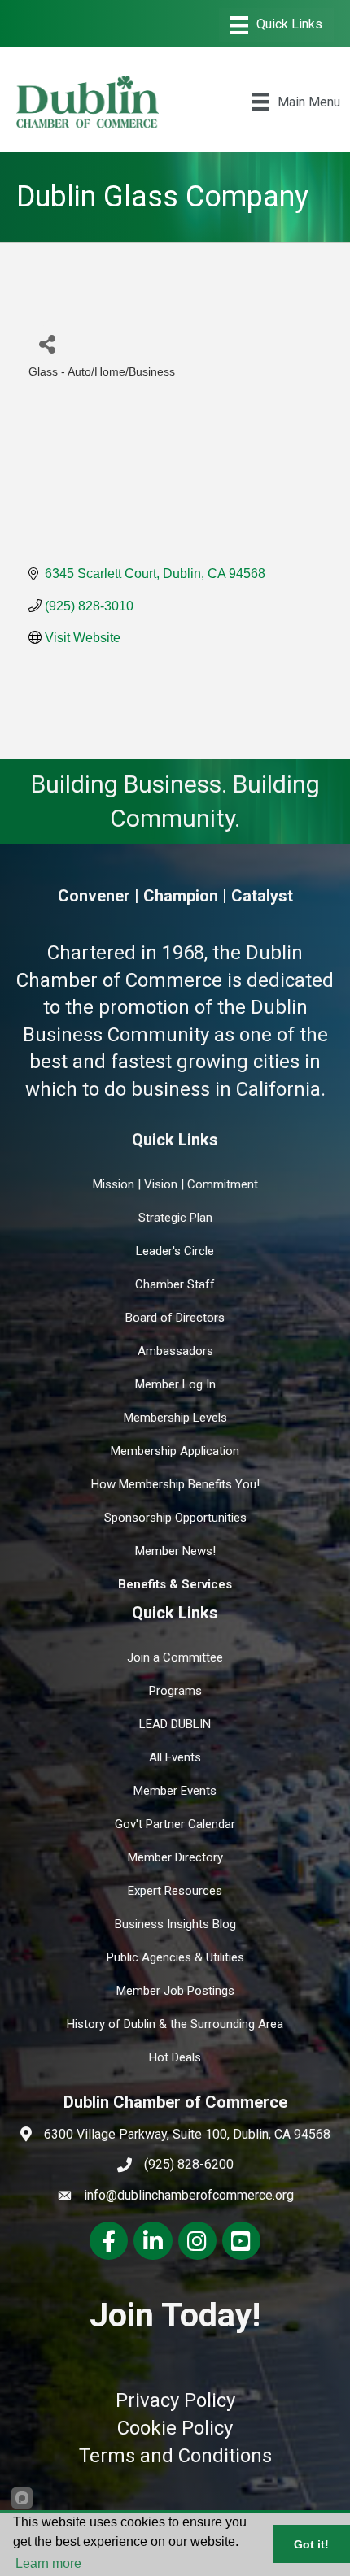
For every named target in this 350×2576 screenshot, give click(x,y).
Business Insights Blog (175, 1924)
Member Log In (175, 1384)
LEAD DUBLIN (175, 1724)
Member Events (175, 1791)
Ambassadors (175, 1351)
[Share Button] (47, 343)
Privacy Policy (175, 2400)
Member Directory (175, 1857)
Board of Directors (175, 1318)
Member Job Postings (175, 1991)
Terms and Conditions (175, 2456)
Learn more (48, 2563)
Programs (175, 1691)
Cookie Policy (175, 2428)
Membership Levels (175, 1418)
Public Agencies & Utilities (175, 1957)
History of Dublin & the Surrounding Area (175, 2024)
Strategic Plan (175, 1218)
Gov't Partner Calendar (175, 1824)
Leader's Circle (175, 1251)
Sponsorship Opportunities (175, 1518)
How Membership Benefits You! (175, 1484)
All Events (175, 1757)
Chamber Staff (175, 1284)
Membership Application (175, 1451)
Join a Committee (175, 1657)
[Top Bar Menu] (276, 25)
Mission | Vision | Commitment (175, 1184)
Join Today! (175, 2315)
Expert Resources (175, 1891)
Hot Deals (175, 2057)
